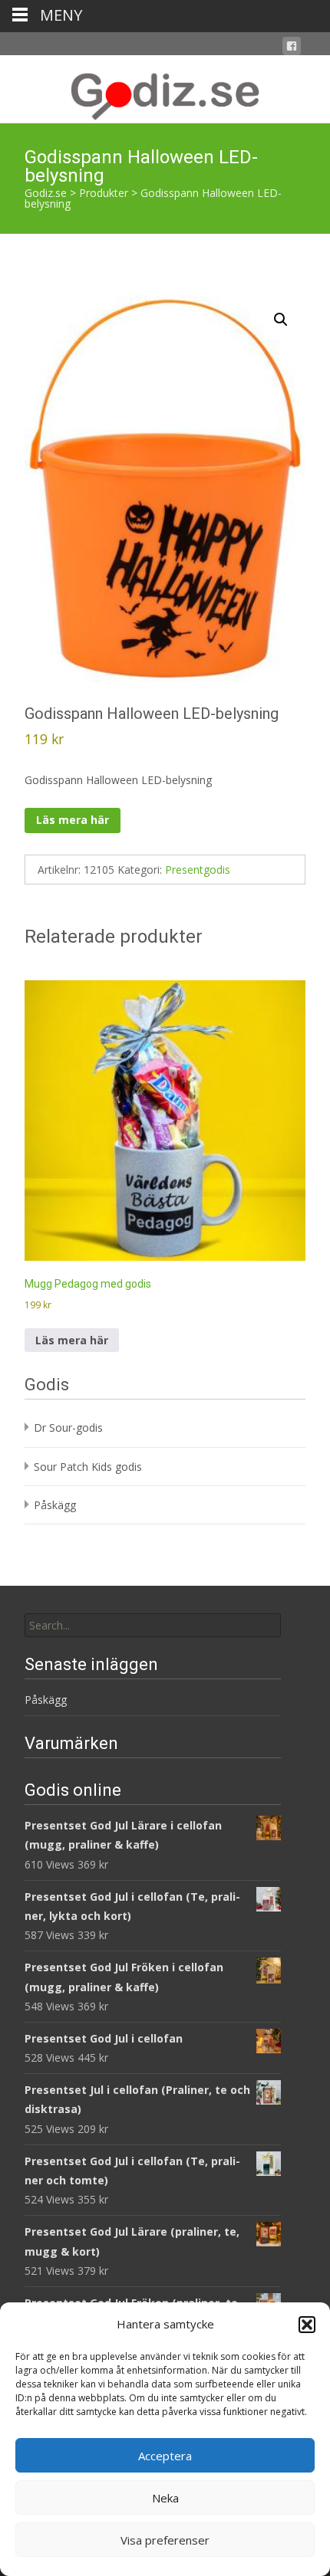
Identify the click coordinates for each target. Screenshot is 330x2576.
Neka (165, 2498)
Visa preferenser (165, 2540)
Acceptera (165, 2456)
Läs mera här (73, 820)
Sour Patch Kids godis (88, 1467)
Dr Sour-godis (68, 1427)
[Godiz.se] (165, 89)
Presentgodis (198, 870)
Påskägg (55, 1505)
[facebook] (292, 49)
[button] (307, 2325)
